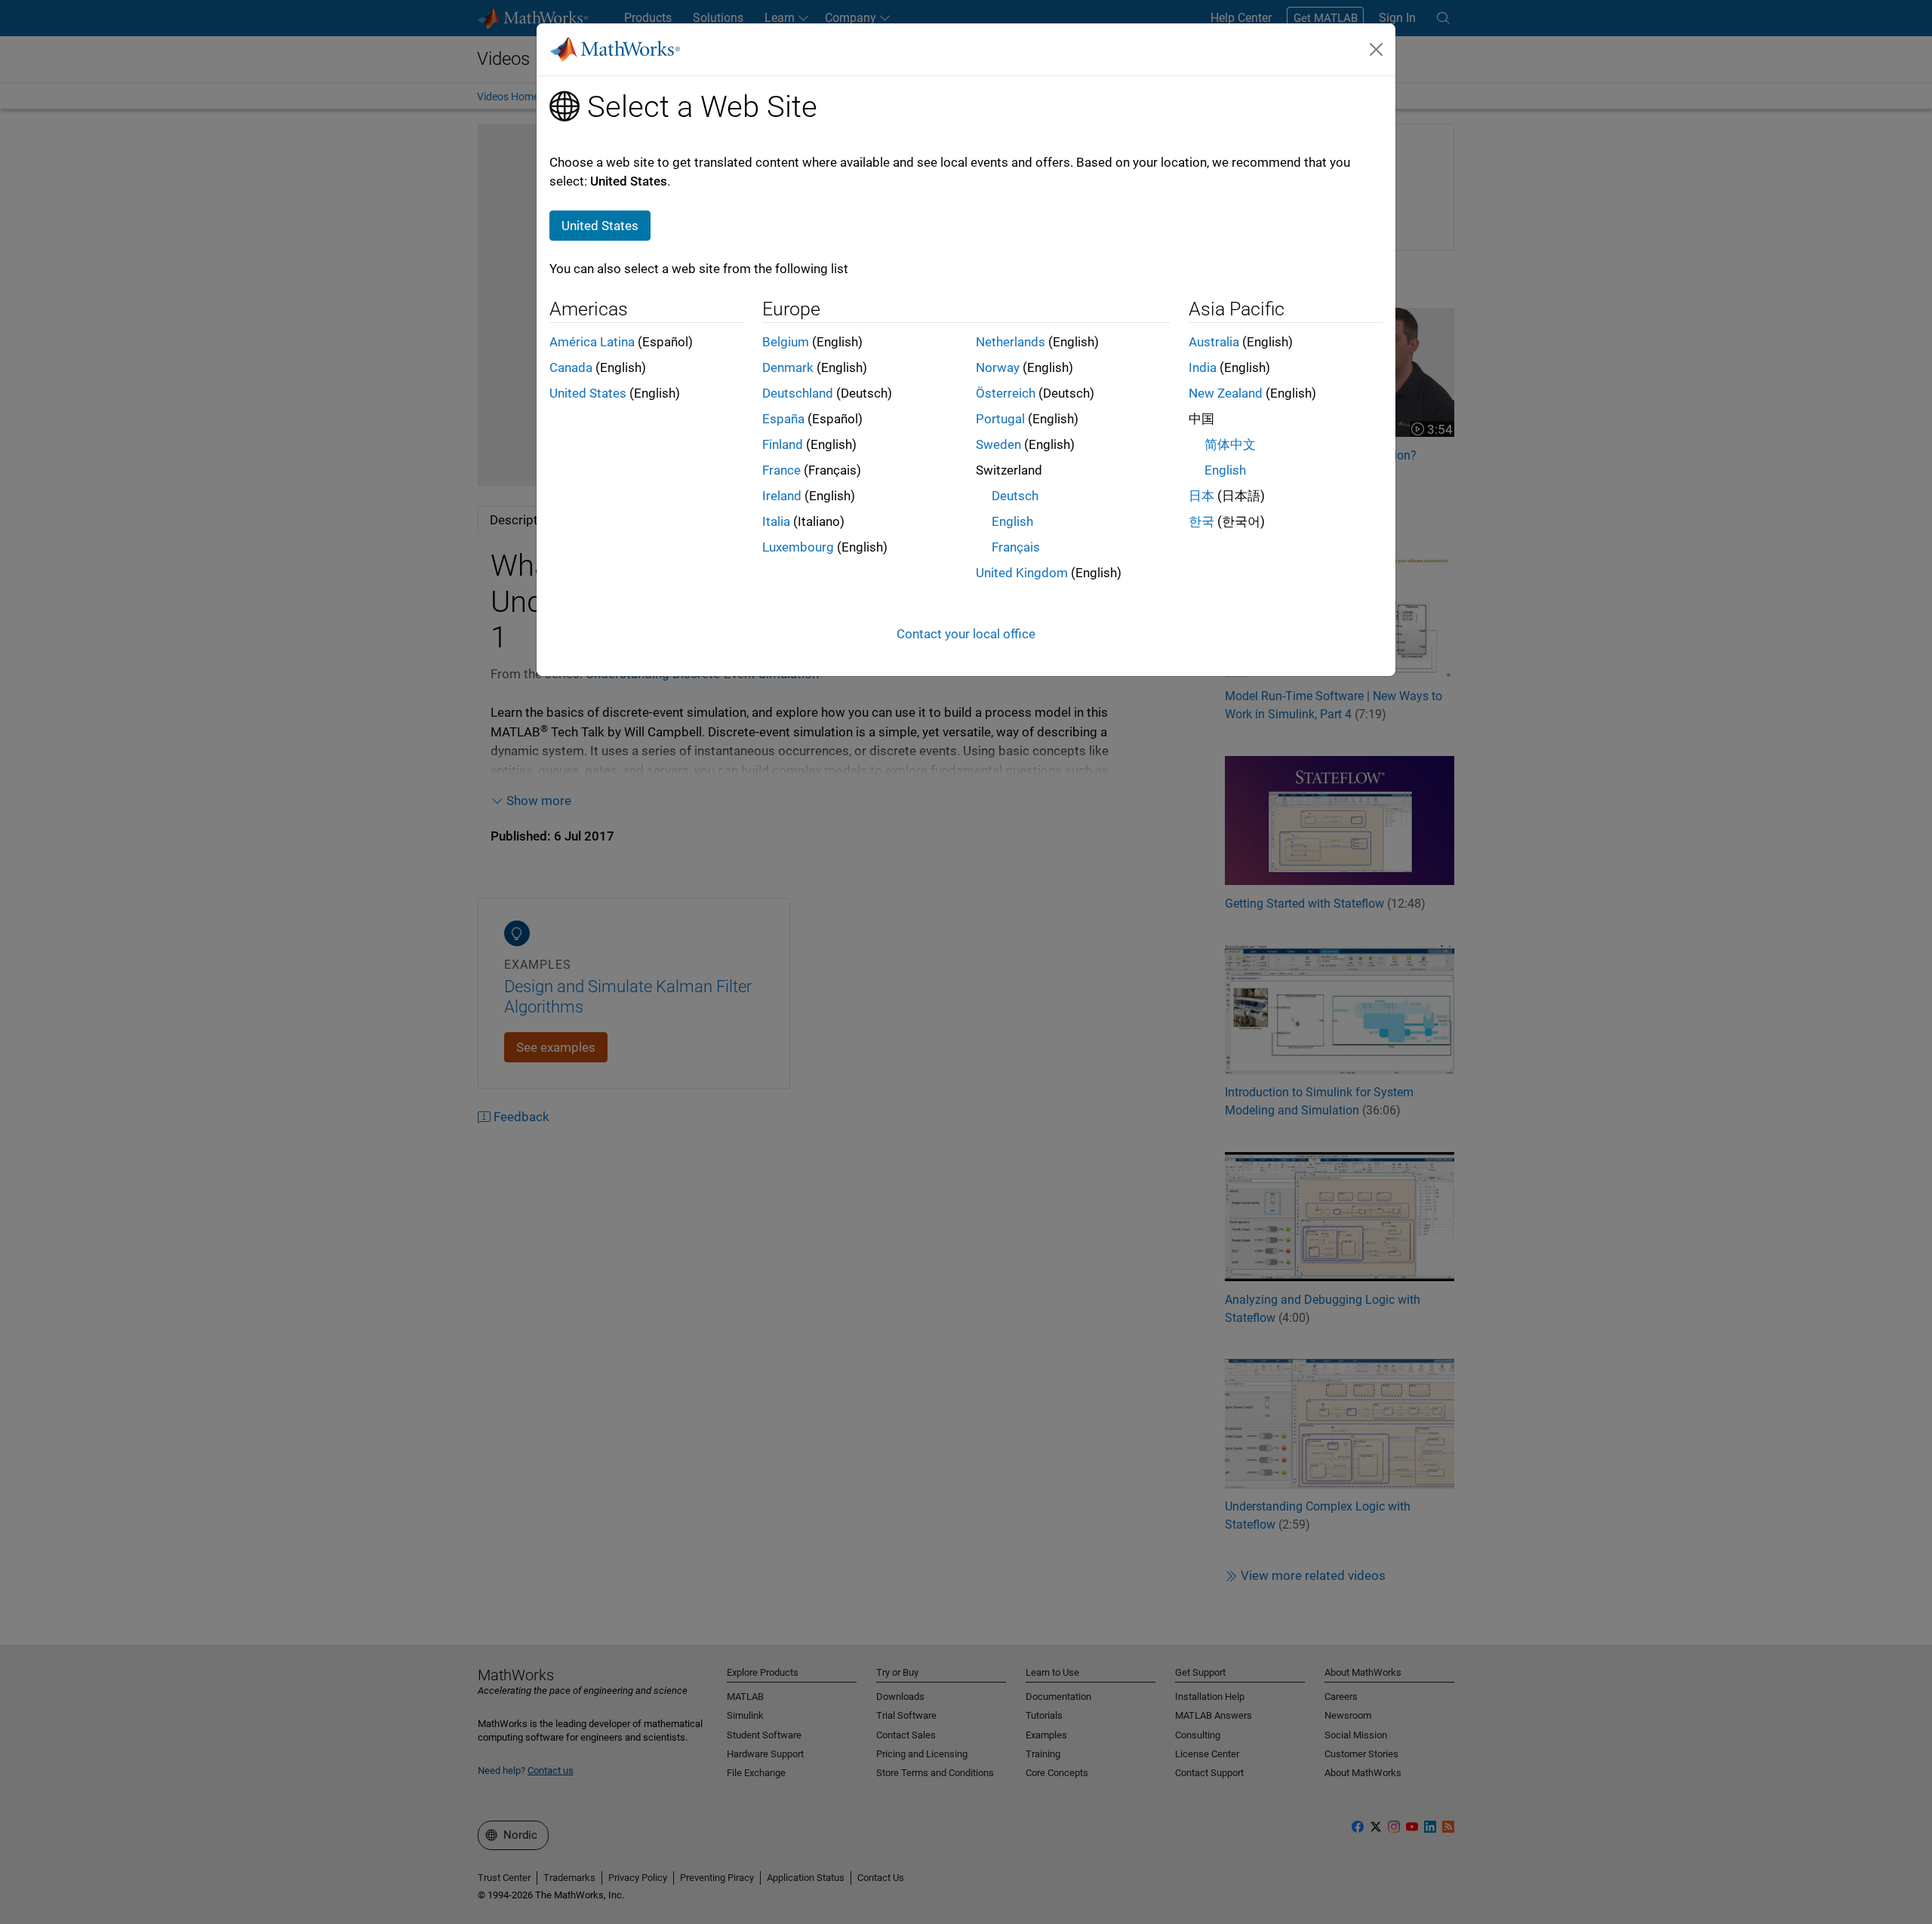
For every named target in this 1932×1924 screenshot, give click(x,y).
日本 (1201, 496)
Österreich (1006, 393)
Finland (783, 444)
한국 (1201, 521)
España (783, 419)
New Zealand (1226, 393)
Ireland (782, 496)
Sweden (998, 444)
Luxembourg (798, 547)
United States (588, 393)
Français (1016, 547)
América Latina (592, 342)
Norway (998, 367)
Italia (776, 521)
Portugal (1000, 419)
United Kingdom (1022, 573)
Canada (571, 367)
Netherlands (1011, 342)
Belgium (786, 342)
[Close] (1377, 49)
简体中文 (1230, 444)
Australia (1214, 342)
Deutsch (1015, 496)
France (781, 470)
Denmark (788, 367)
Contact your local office (966, 634)
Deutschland (798, 393)
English (1012, 521)
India (1203, 367)
